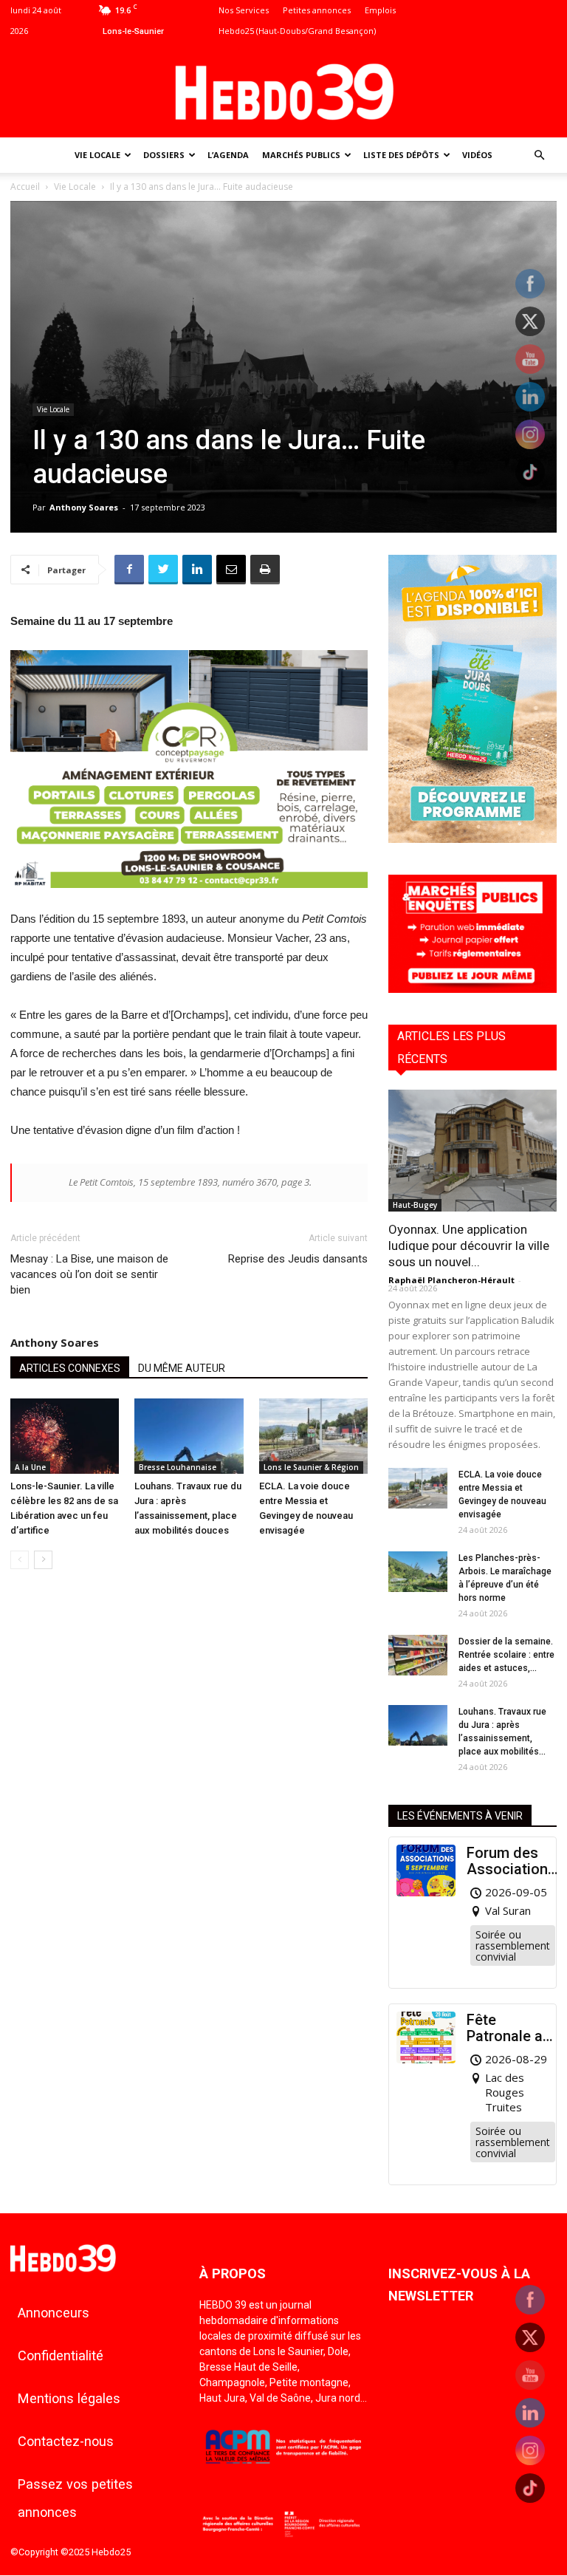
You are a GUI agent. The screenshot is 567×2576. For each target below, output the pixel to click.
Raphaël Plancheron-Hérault (451, 1280)
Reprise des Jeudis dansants (298, 1259)
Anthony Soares (84, 507)
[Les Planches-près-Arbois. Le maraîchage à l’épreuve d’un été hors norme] (418, 1572)
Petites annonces (317, 10)
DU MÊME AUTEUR (182, 1368)
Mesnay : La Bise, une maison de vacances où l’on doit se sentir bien (89, 1274)
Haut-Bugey (415, 1205)
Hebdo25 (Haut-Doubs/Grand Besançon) (297, 31)
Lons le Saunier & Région (311, 1467)
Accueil (25, 187)
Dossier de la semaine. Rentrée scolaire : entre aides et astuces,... (506, 1655)
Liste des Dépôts (401, 155)
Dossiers (164, 155)
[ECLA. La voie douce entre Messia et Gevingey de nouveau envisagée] (313, 1436)
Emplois (380, 10)
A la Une (30, 1467)
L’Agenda (228, 155)
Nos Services (244, 10)
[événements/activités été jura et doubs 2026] (472, 839)
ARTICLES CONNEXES (70, 1368)
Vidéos (477, 155)
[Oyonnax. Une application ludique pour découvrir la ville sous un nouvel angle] (472, 1151)
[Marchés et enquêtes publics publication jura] (472, 989)
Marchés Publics (301, 155)
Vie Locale (97, 155)
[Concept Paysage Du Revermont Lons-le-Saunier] (189, 899)
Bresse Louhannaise (178, 1467)
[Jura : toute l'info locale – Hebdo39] (283, 90)
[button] (539, 156)
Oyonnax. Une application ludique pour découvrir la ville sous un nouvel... (469, 1246)
